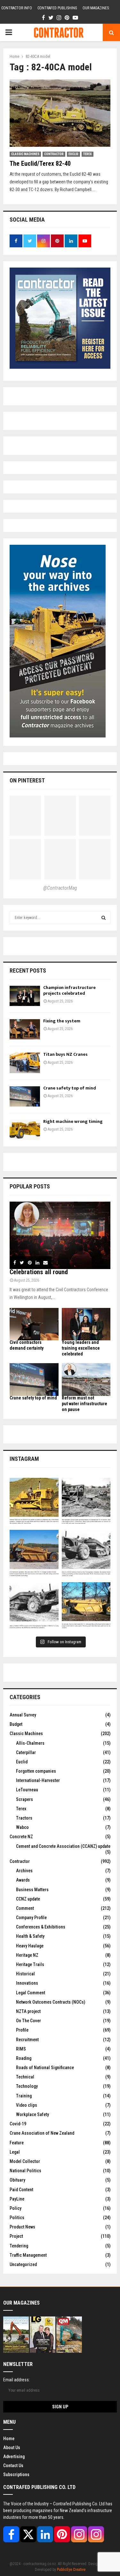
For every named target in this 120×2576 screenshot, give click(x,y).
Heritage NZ (27, 1955)
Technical (25, 2077)
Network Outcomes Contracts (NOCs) (51, 2002)
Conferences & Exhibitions (41, 1927)
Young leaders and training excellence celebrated (81, 1348)
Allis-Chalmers (30, 1743)
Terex (88, 154)
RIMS (21, 2049)
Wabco (22, 1827)
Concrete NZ (21, 1837)
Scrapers (24, 1799)
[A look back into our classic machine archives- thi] (86, 1502)
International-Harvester (38, 1780)
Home (9, 2439)
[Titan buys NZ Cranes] (25, 1063)
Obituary (17, 2180)
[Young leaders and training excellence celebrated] (86, 1324)
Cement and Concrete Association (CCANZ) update (63, 1846)
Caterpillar (26, 1752)
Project (16, 2236)
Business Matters (32, 1890)
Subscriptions (16, 2475)
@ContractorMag (60, 888)
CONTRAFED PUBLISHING (57, 8)
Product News (22, 2227)
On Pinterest (27, 780)
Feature (17, 2143)
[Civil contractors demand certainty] (34, 1324)
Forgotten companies (36, 1771)
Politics (17, 2218)
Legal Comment (31, 1993)
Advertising (14, 2457)
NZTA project (28, 2011)
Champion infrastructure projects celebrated (69, 990)
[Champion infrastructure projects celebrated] (25, 996)
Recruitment (27, 2040)
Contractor (54, 154)
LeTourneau (27, 1790)
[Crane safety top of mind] (25, 1096)
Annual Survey (23, 1715)
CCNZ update (28, 1899)
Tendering (19, 2246)
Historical (25, 1974)
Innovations (27, 1983)
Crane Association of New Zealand (42, 2133)
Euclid (73, 154)
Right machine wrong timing (73, 1121)
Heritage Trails (30, 1964)
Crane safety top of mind (70, 1088)
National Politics (25, 2171)
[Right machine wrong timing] (25, 1130)
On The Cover (28, 2021)
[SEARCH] (104, 918)
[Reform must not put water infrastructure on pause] (86, 1380)
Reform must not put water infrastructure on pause (84, 1404)
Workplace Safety (32, 2114)
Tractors (24, 1818)
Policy (16, 2208)
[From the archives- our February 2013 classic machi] (34, 1502)
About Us (12, 2448)
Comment (25, 1908)
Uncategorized (23, 2264)
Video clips (27, 2105)
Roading (24, 2058)
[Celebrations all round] (60, 1235)
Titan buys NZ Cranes (65, 1054)
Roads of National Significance (45, 2068)
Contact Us (13, 2466)
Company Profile (31, 1918)
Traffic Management (28, 2255)
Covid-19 (18, 2124)
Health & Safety (30, 1936)
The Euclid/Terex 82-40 (40, 163)
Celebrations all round (39, 1272)
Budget (16, 1724)
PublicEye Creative (71, 2570)
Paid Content (21, 2190)
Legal (15, 2152)
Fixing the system (62, 1021)
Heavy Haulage (30, 1946)
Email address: (16, 2380)
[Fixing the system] (25, 1029)
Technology (27, 2086)
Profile (22, 2030)
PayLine (17, 2199)
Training (24, 2096)
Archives (24, 1871)
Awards (23, 1880)
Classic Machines (25, 154)
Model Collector (25, 2161)
